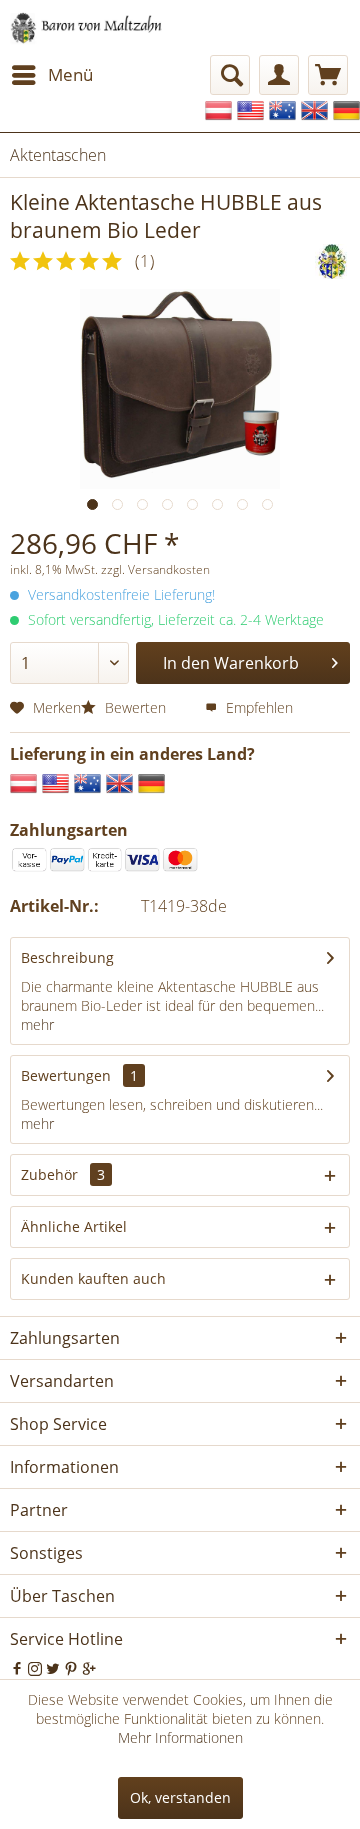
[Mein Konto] (279, 75)
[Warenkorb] (328, 75)
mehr (37, 1024)
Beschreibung (67, 957)
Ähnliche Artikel (74, 1226)
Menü (70, 74)
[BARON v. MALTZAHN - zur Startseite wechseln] (92, 27)
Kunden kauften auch (93, 1278)
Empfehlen (257, 707)
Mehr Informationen (180, 1737)
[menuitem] (51, 75)
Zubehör (63, 1174)
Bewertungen (66, 1075)
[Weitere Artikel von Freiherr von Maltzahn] (332, 261)
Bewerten (135, 707)
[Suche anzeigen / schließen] (230, 75)
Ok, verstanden (180, 1797)
